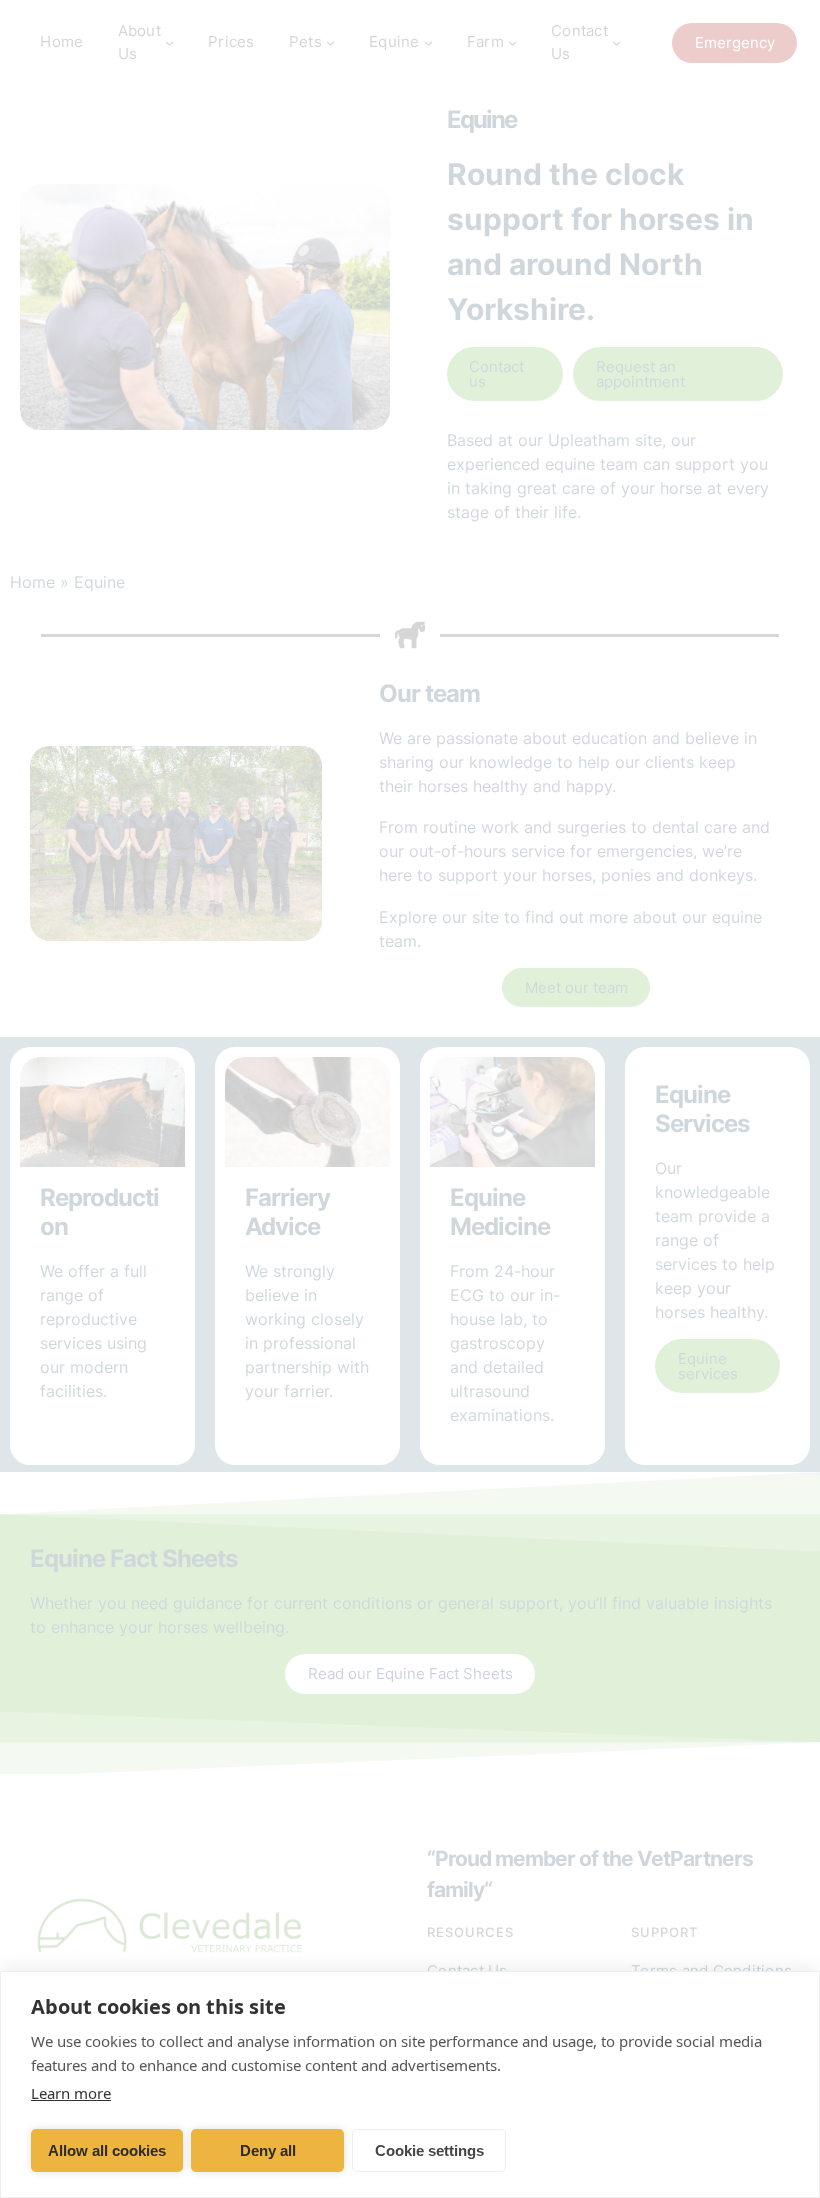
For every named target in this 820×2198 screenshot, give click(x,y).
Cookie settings (429, 2150)
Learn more (71, 2093)
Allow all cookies (107, 2150)
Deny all (268, 2150)
